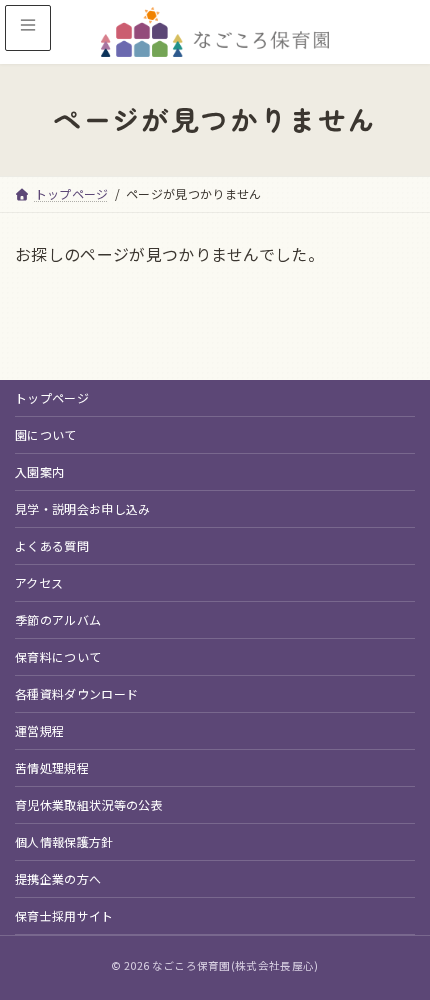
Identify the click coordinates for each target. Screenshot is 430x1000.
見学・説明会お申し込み (83, 508)
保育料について (58, 656)
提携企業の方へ (58, 878)
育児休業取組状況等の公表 (89, 804)
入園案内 (39, 471)
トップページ (52, 397)
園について (46, 434)
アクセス (39, 582)
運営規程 (39, 730)
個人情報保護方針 (64, 841)
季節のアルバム (58, 619)
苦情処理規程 (52, 767)
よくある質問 (52, 545)
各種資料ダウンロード (76, 693)
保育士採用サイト (64, 915)
